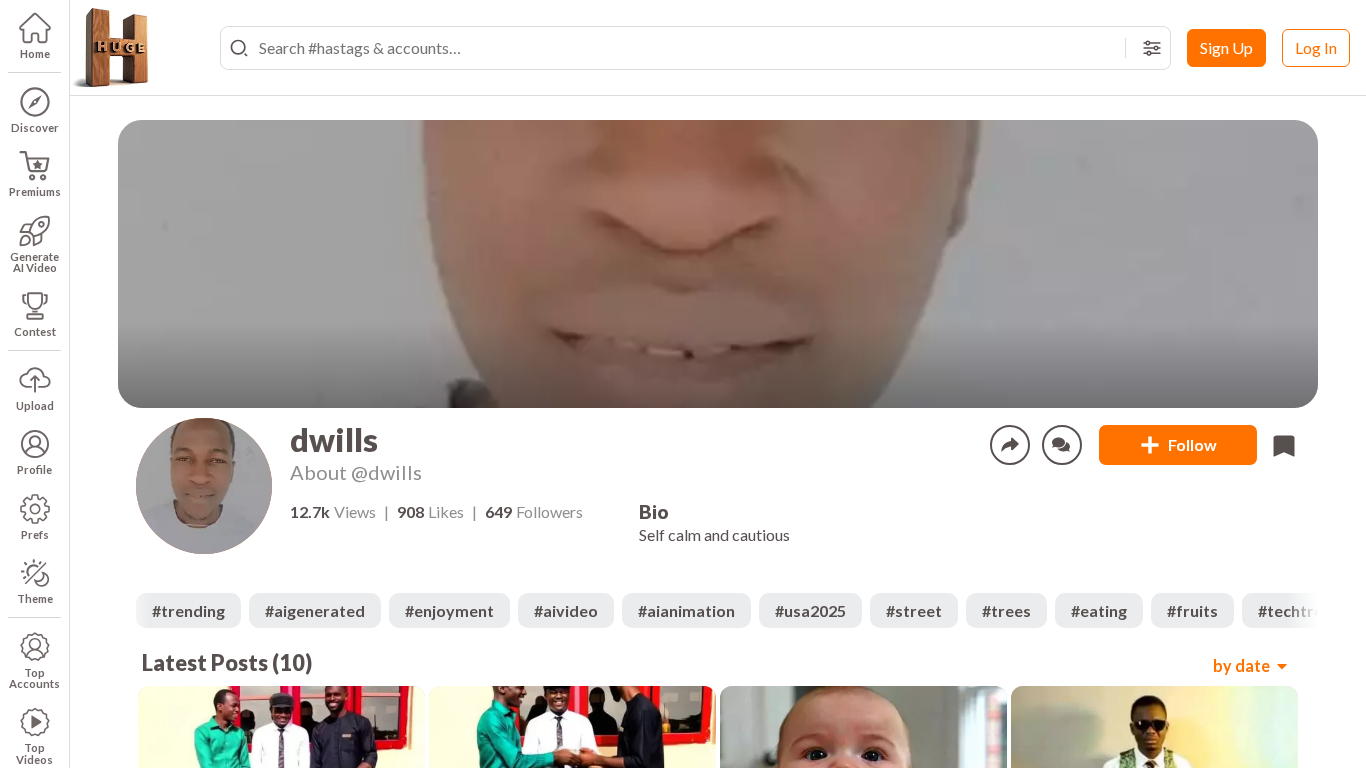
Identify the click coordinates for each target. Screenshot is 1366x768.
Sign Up (1226, 47)
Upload (35, 405)
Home (35, 53)
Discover (35, 127)
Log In (1316, 47)
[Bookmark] (1284, 445)
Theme (35, 598)
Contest (35, 331)
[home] (110, 48)
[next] (1302, 610)
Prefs (35, 534)
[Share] (1010, 445)
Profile (34, 469)
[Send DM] (1062, 445)
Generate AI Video (34, 262)
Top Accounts (34, 678)
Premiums (35, 191)
